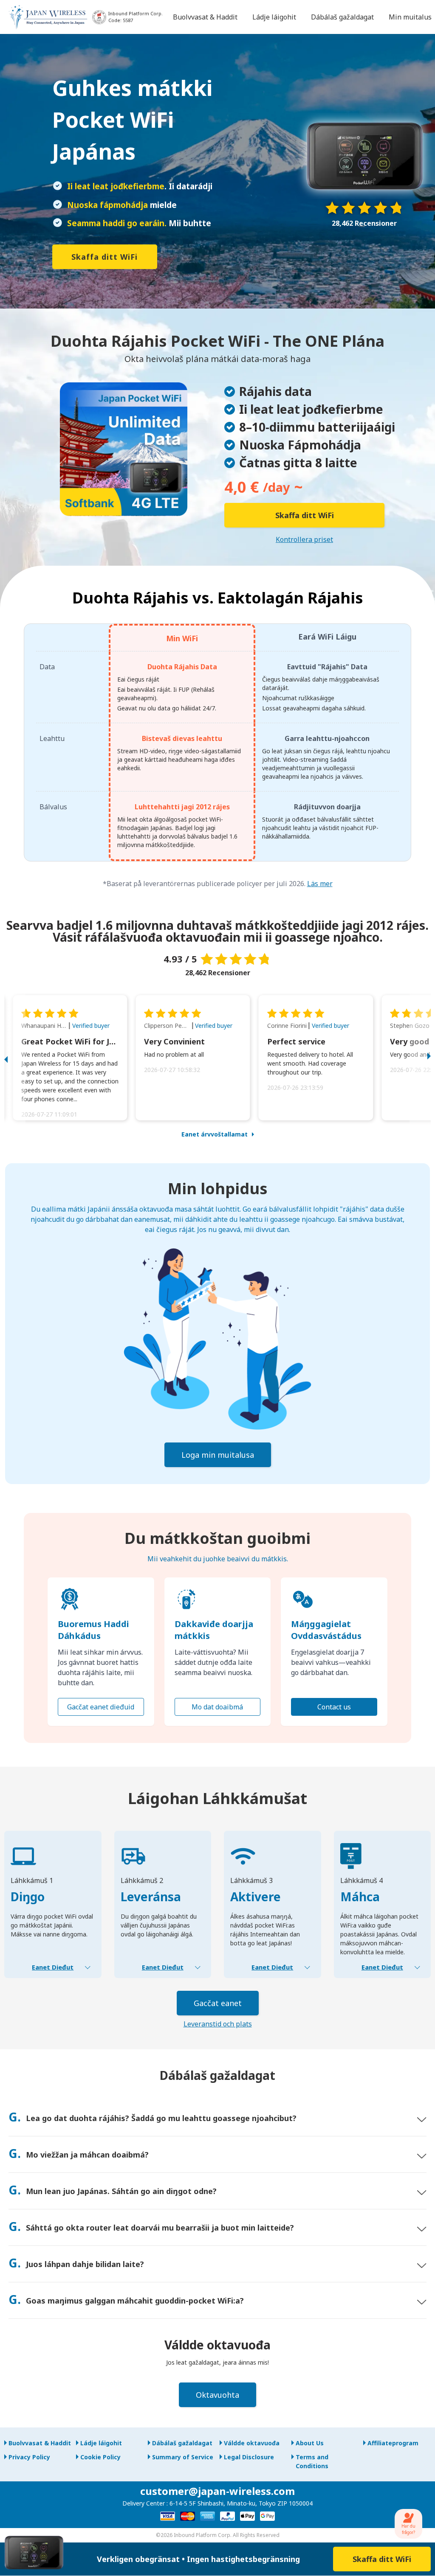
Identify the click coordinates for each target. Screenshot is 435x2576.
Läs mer (320, 884)
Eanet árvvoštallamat (215, 1134)
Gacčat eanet (218, 2003)
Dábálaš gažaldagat (182, 2443)
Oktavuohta (217, 2395)
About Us (310, 2443)
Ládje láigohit (101, 2443)
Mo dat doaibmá (217, 1707)
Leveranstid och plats (218, 2024)
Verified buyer (91, 1026)
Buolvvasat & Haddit (40, 2443)
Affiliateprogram (393, 2443)
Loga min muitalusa (218, 1455)
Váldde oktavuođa (252, 2443)
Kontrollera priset (304, 539)
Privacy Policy (29, 2457)
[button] (15, 1058)
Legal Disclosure (249, 2457)
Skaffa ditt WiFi (105, 257)
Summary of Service (183, 2457)
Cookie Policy (100, 2457)
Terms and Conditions (312, 2461)
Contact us (334, 1707)
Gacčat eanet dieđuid (101, 1707)
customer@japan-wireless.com (217, 2491)
